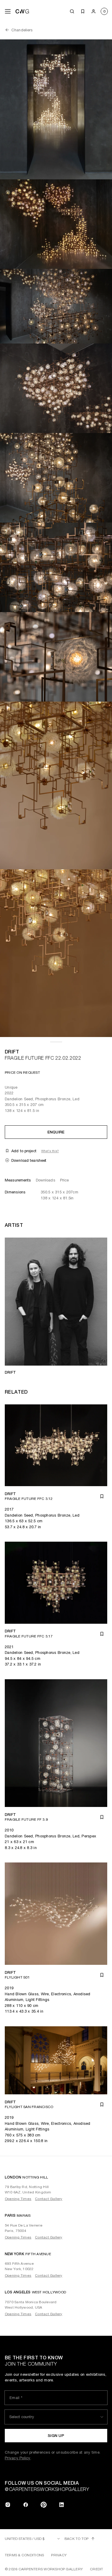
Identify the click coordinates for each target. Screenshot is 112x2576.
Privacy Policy (18, 2458)
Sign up (56, 2436)
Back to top (77, 2539)
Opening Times (18, 2199)
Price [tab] (65, 1180)
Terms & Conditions (24, 2555)
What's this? (50, 1151)
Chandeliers (22, 30)
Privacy (59, 2555)
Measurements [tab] (18, 1180)
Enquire (56, 1132)
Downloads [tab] (46, 1180)
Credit (96, 2569)
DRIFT (12, 1052)
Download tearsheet (29, 1160)
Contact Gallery (49, 2199)
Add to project (24, 1151)
